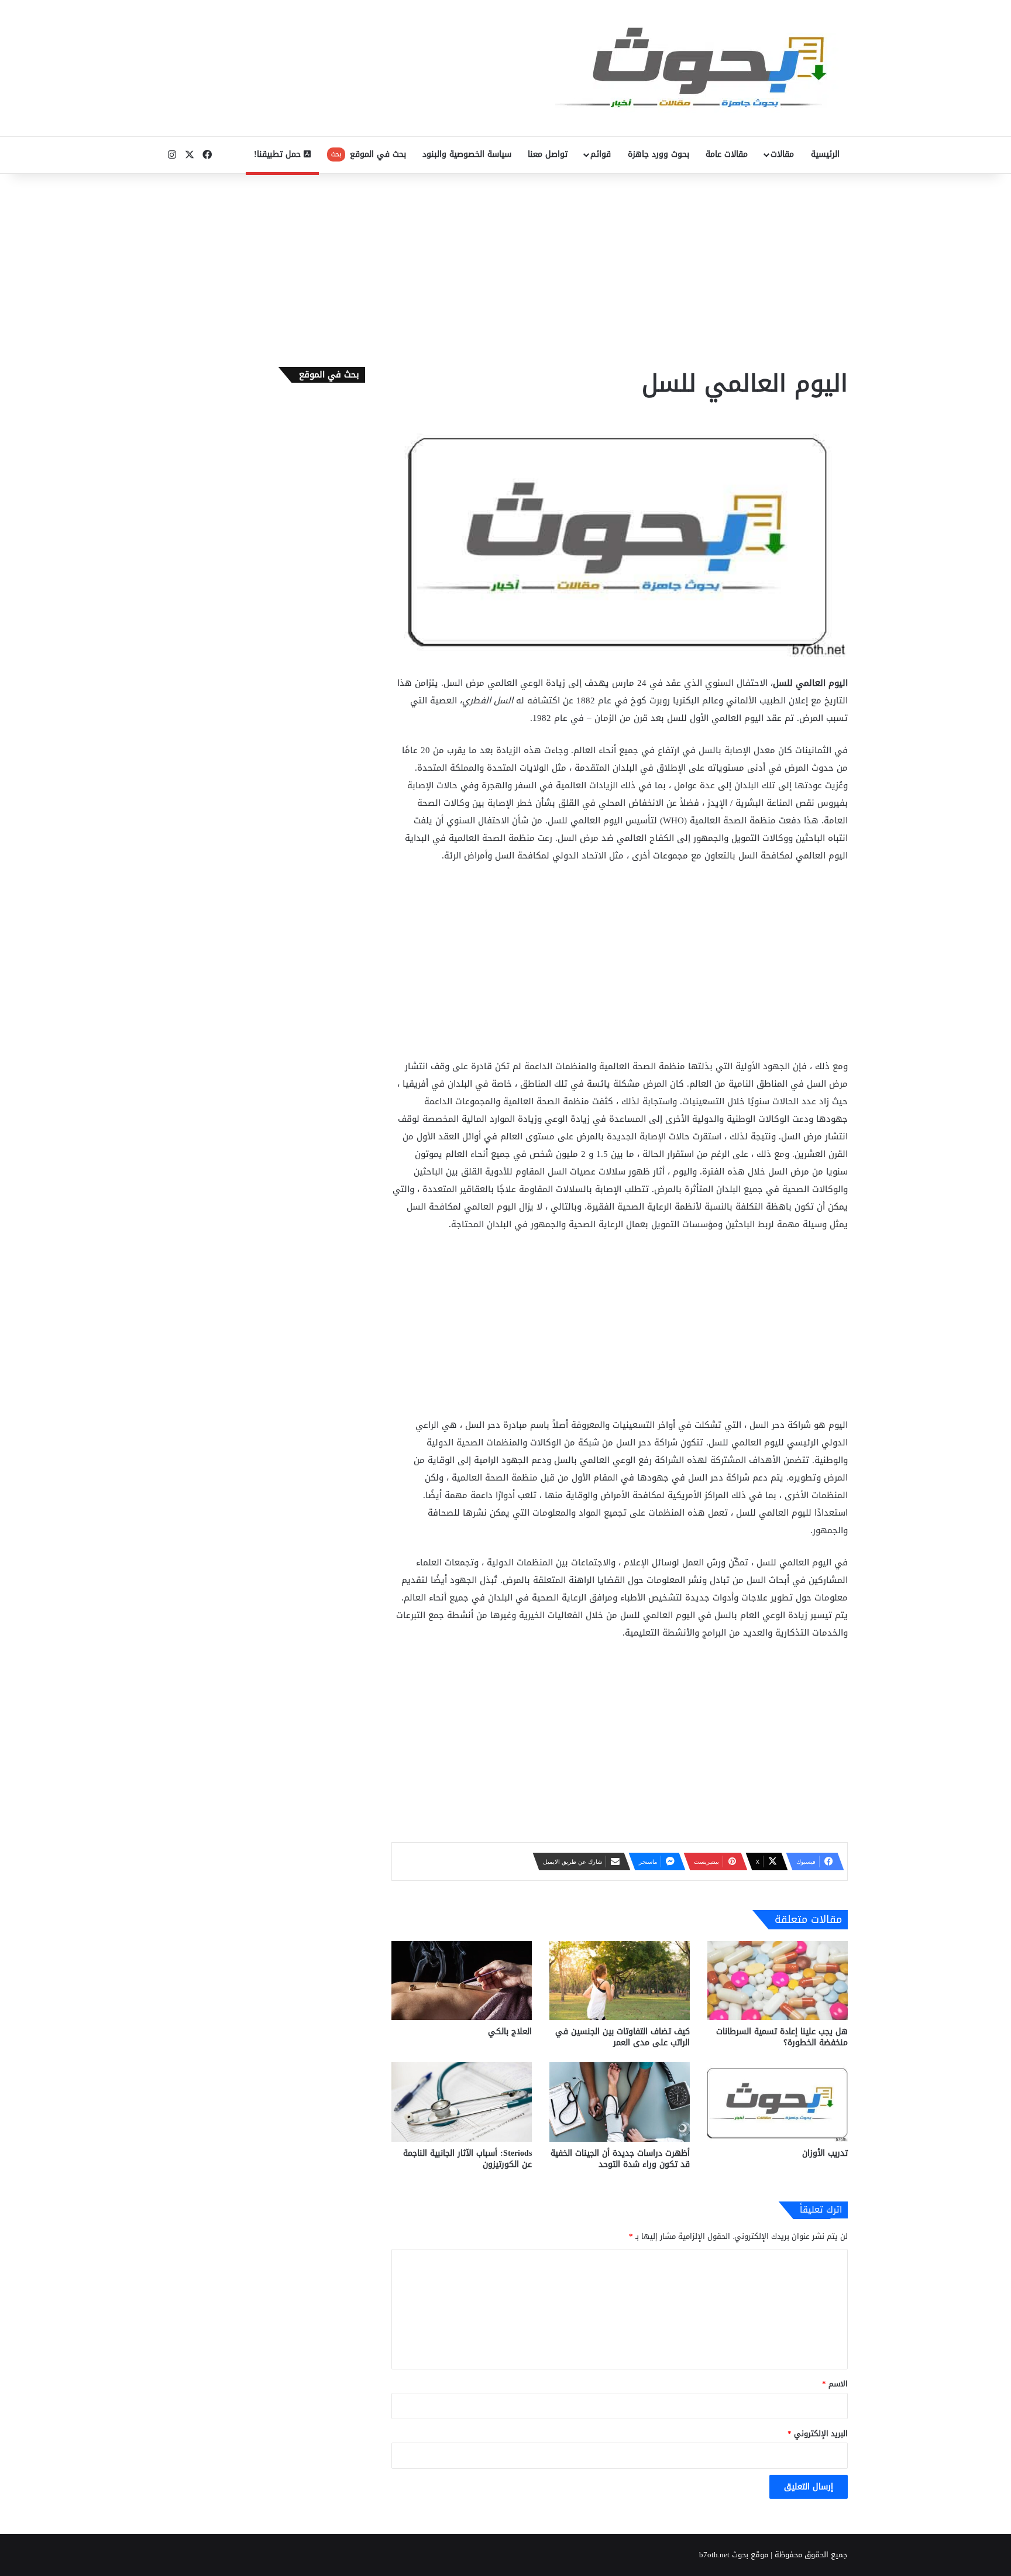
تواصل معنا (548, 154)
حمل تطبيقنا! (279, 154)
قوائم (601, 154)
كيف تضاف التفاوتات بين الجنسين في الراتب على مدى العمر (623, 2037)
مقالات (782, 154)
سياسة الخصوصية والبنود (467, 154)
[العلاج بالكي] (462, 1981)
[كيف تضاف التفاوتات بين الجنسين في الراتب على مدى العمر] (620, 1981)
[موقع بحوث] (701, 68)
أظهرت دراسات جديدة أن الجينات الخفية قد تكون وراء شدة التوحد (620, 2159)
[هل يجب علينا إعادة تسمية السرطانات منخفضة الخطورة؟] (778, 1981)
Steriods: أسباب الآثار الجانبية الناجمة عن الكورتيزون (467, 2159)
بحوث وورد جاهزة (658, 154)
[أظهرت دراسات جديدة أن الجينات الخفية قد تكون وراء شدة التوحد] (620, 2102)
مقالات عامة (727, 154)
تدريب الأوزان (825, 2153)
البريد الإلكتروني (818, 2434)
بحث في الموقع (369, 154)
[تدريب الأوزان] (778, 2102)
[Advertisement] (505, 267)
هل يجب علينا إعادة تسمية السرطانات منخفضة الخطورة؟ (782, 2037)
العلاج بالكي (510, 2031)
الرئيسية (825, 154)
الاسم (835, 2384)
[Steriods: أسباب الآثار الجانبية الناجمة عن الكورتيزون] (462, 2102)
